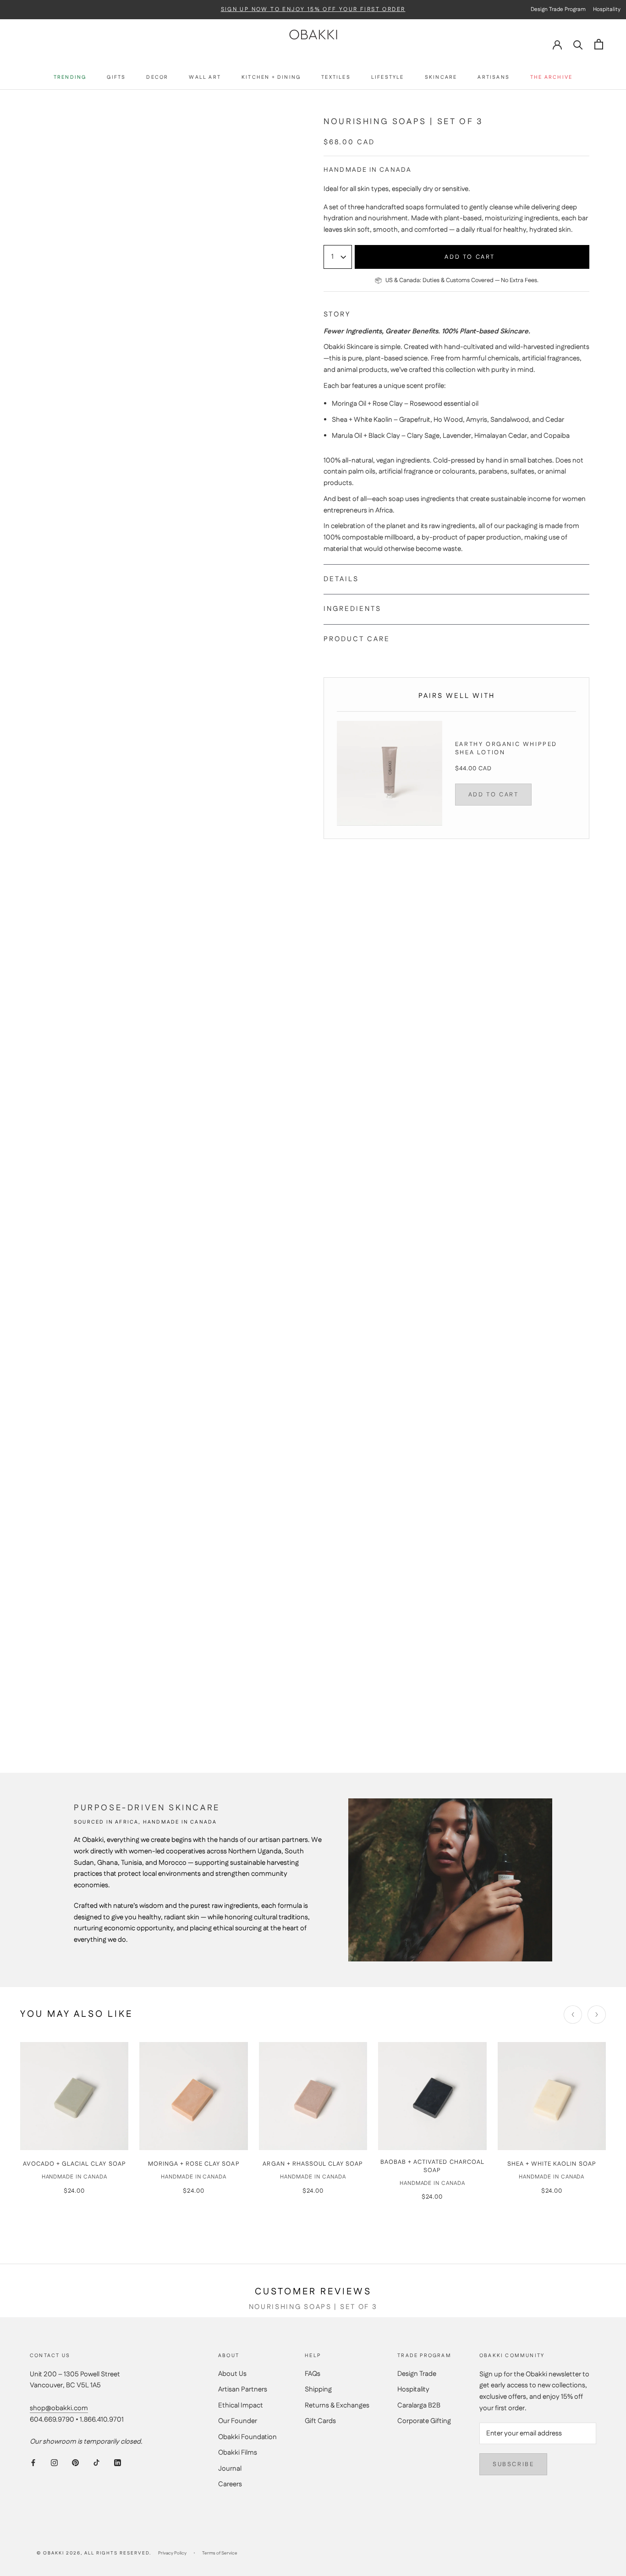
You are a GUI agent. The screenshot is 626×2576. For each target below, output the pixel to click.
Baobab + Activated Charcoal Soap (432, 2166)
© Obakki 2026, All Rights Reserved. (94, 2553)
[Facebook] (33, 2463)
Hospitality (413, 2389)
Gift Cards (320, 2421)
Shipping (318, 2389)
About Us (232, 2374)
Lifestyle (388, 78)
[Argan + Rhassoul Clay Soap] (313, 2096)
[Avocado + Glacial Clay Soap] (74, 2096)
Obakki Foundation (247, 2437)
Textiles (336, 78)
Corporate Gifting (424, 2421)
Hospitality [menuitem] (607, 9)
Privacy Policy (172, 2553)
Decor (157, 78)
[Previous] (573, 2015)
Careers (230, 2484)
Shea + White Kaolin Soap (552, 2164)
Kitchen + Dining (271, 78)
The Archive (551, 78)
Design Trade (417, 2374)
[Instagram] (54, 2463)
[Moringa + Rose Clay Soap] (193, 2096)
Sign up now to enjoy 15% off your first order (313, 10)
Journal (230, 2469)
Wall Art (205, 78)
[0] (599, 44)
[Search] (578, 44)
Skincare (441, 78)
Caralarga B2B (419, 2405)
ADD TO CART (494, 795)
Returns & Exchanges (337, 2405)
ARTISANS (494, 78)
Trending (70, 78)
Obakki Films (238, 2453)
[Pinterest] (75, 2463)
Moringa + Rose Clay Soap (194, 2164)
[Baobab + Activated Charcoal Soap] (432, 2096)
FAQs (313, 2374)
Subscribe (513, 2464)
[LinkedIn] (118, 2463)
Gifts (116, 78)
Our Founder (238, 2421)
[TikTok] (96, 2463)
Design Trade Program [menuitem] (558, 9)
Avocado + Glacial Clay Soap (74, 2164)
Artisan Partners (243, 2389)
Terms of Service (220, 2553)
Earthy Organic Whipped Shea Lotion (506, 748)
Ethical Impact (241, 2405)
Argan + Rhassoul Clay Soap (313, 2164)
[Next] (597, 2015)
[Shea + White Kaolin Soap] (552, 2096)
